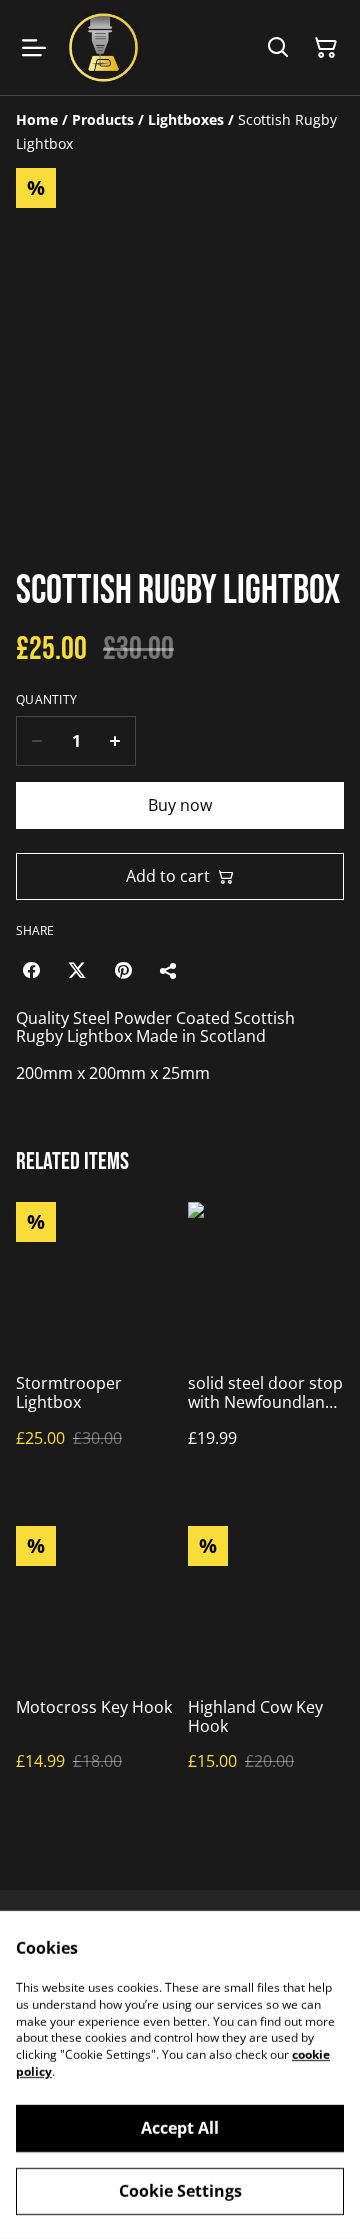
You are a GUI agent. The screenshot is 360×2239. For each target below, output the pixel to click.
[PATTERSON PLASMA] (103, 47)
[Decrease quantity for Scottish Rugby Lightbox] (36, 741)
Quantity (46, 700)
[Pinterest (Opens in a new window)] (123, 970)
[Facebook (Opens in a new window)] (31, 970)
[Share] (169, 970)
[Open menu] (34, 48)
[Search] (278, 48)
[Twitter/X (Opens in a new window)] (77, 970)
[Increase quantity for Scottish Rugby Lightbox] (115, 741)
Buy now (180, 805)
